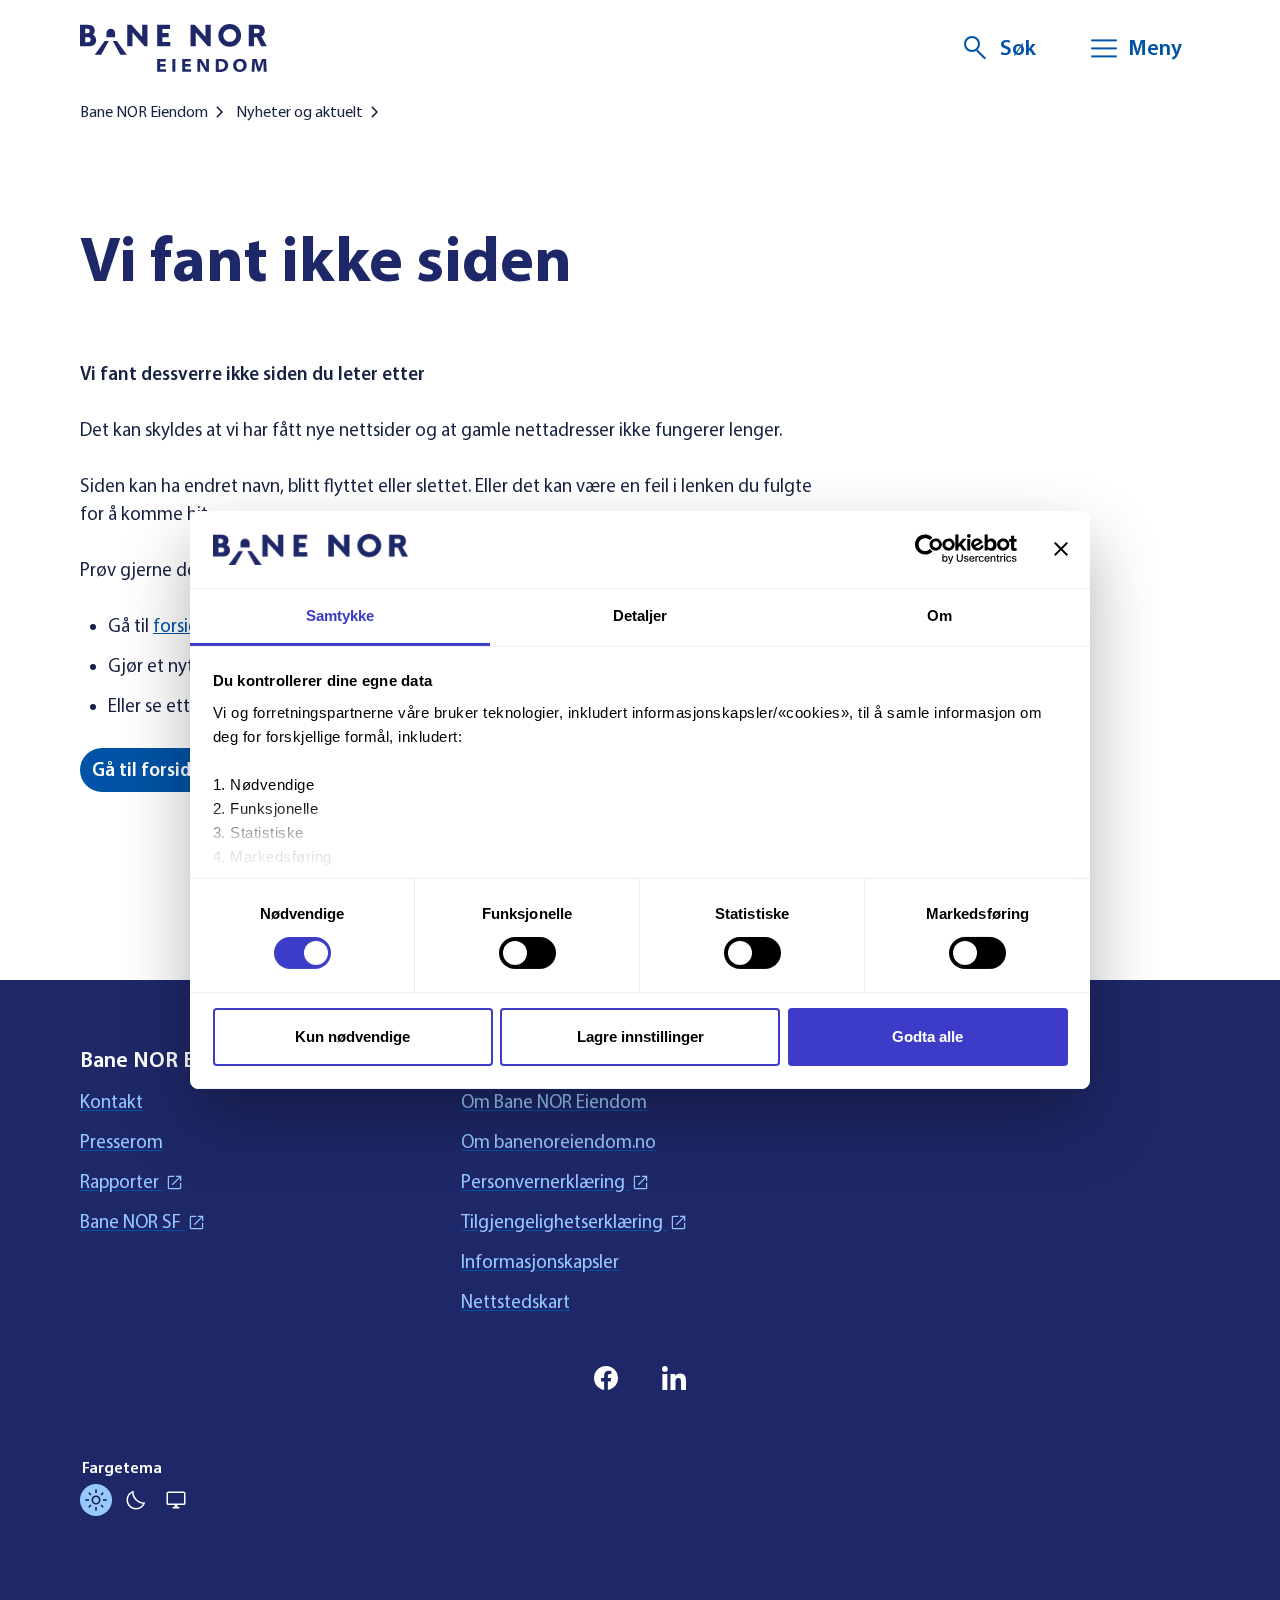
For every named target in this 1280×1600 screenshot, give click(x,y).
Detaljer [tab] (640, 615)
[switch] (527, 953)
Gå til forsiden (152, 770)
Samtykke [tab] (340, 615)
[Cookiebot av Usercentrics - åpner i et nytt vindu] (929, 549)
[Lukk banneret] (1061, 549)
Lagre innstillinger (640, 1036)
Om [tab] (939, 615)
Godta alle (927, 1036)
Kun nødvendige (352, 1036)
